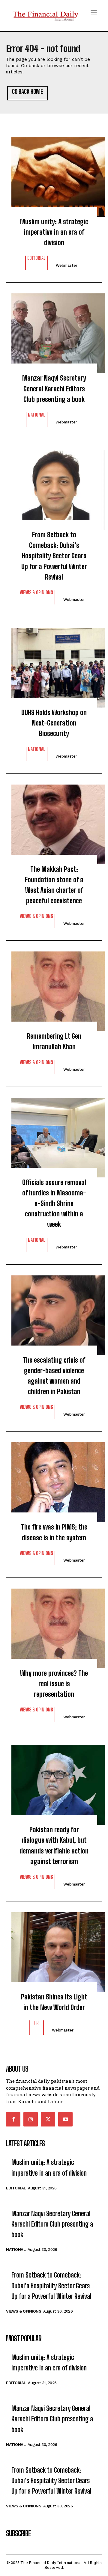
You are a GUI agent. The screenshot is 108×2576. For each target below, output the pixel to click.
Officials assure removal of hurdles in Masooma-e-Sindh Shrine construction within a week (54, 1203)
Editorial (36, 258)
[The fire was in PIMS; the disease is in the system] (54, 1479)
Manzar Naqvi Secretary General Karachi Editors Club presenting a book (54, 389)
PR (36, 2023)
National (37, 415)
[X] (48, 2119)
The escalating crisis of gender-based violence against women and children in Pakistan (54, 1376)
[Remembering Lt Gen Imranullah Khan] (54, 988)
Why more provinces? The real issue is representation (54, 1684)
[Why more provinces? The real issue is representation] (54, 1625)
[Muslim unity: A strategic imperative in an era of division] (54, 174)
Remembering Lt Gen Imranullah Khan (54, 1041)
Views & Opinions (36, 593)
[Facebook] (13, 2119)
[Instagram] (31, 2119)
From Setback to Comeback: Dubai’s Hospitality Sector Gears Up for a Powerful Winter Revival (54, 556)
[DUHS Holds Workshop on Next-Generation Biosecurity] (54, 665)
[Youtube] (65, 2119)
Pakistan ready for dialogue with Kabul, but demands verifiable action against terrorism (54, 1846)
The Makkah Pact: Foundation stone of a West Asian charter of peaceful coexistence (54, 885)
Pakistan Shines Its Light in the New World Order (54, 2002)
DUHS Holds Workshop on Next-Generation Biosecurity (54, 723)
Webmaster (67, 265)
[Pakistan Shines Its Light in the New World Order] (54, 1949)
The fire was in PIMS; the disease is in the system (54, 1532)
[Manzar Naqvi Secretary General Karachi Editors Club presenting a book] (54, 330)
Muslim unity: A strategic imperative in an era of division (54, 232)
